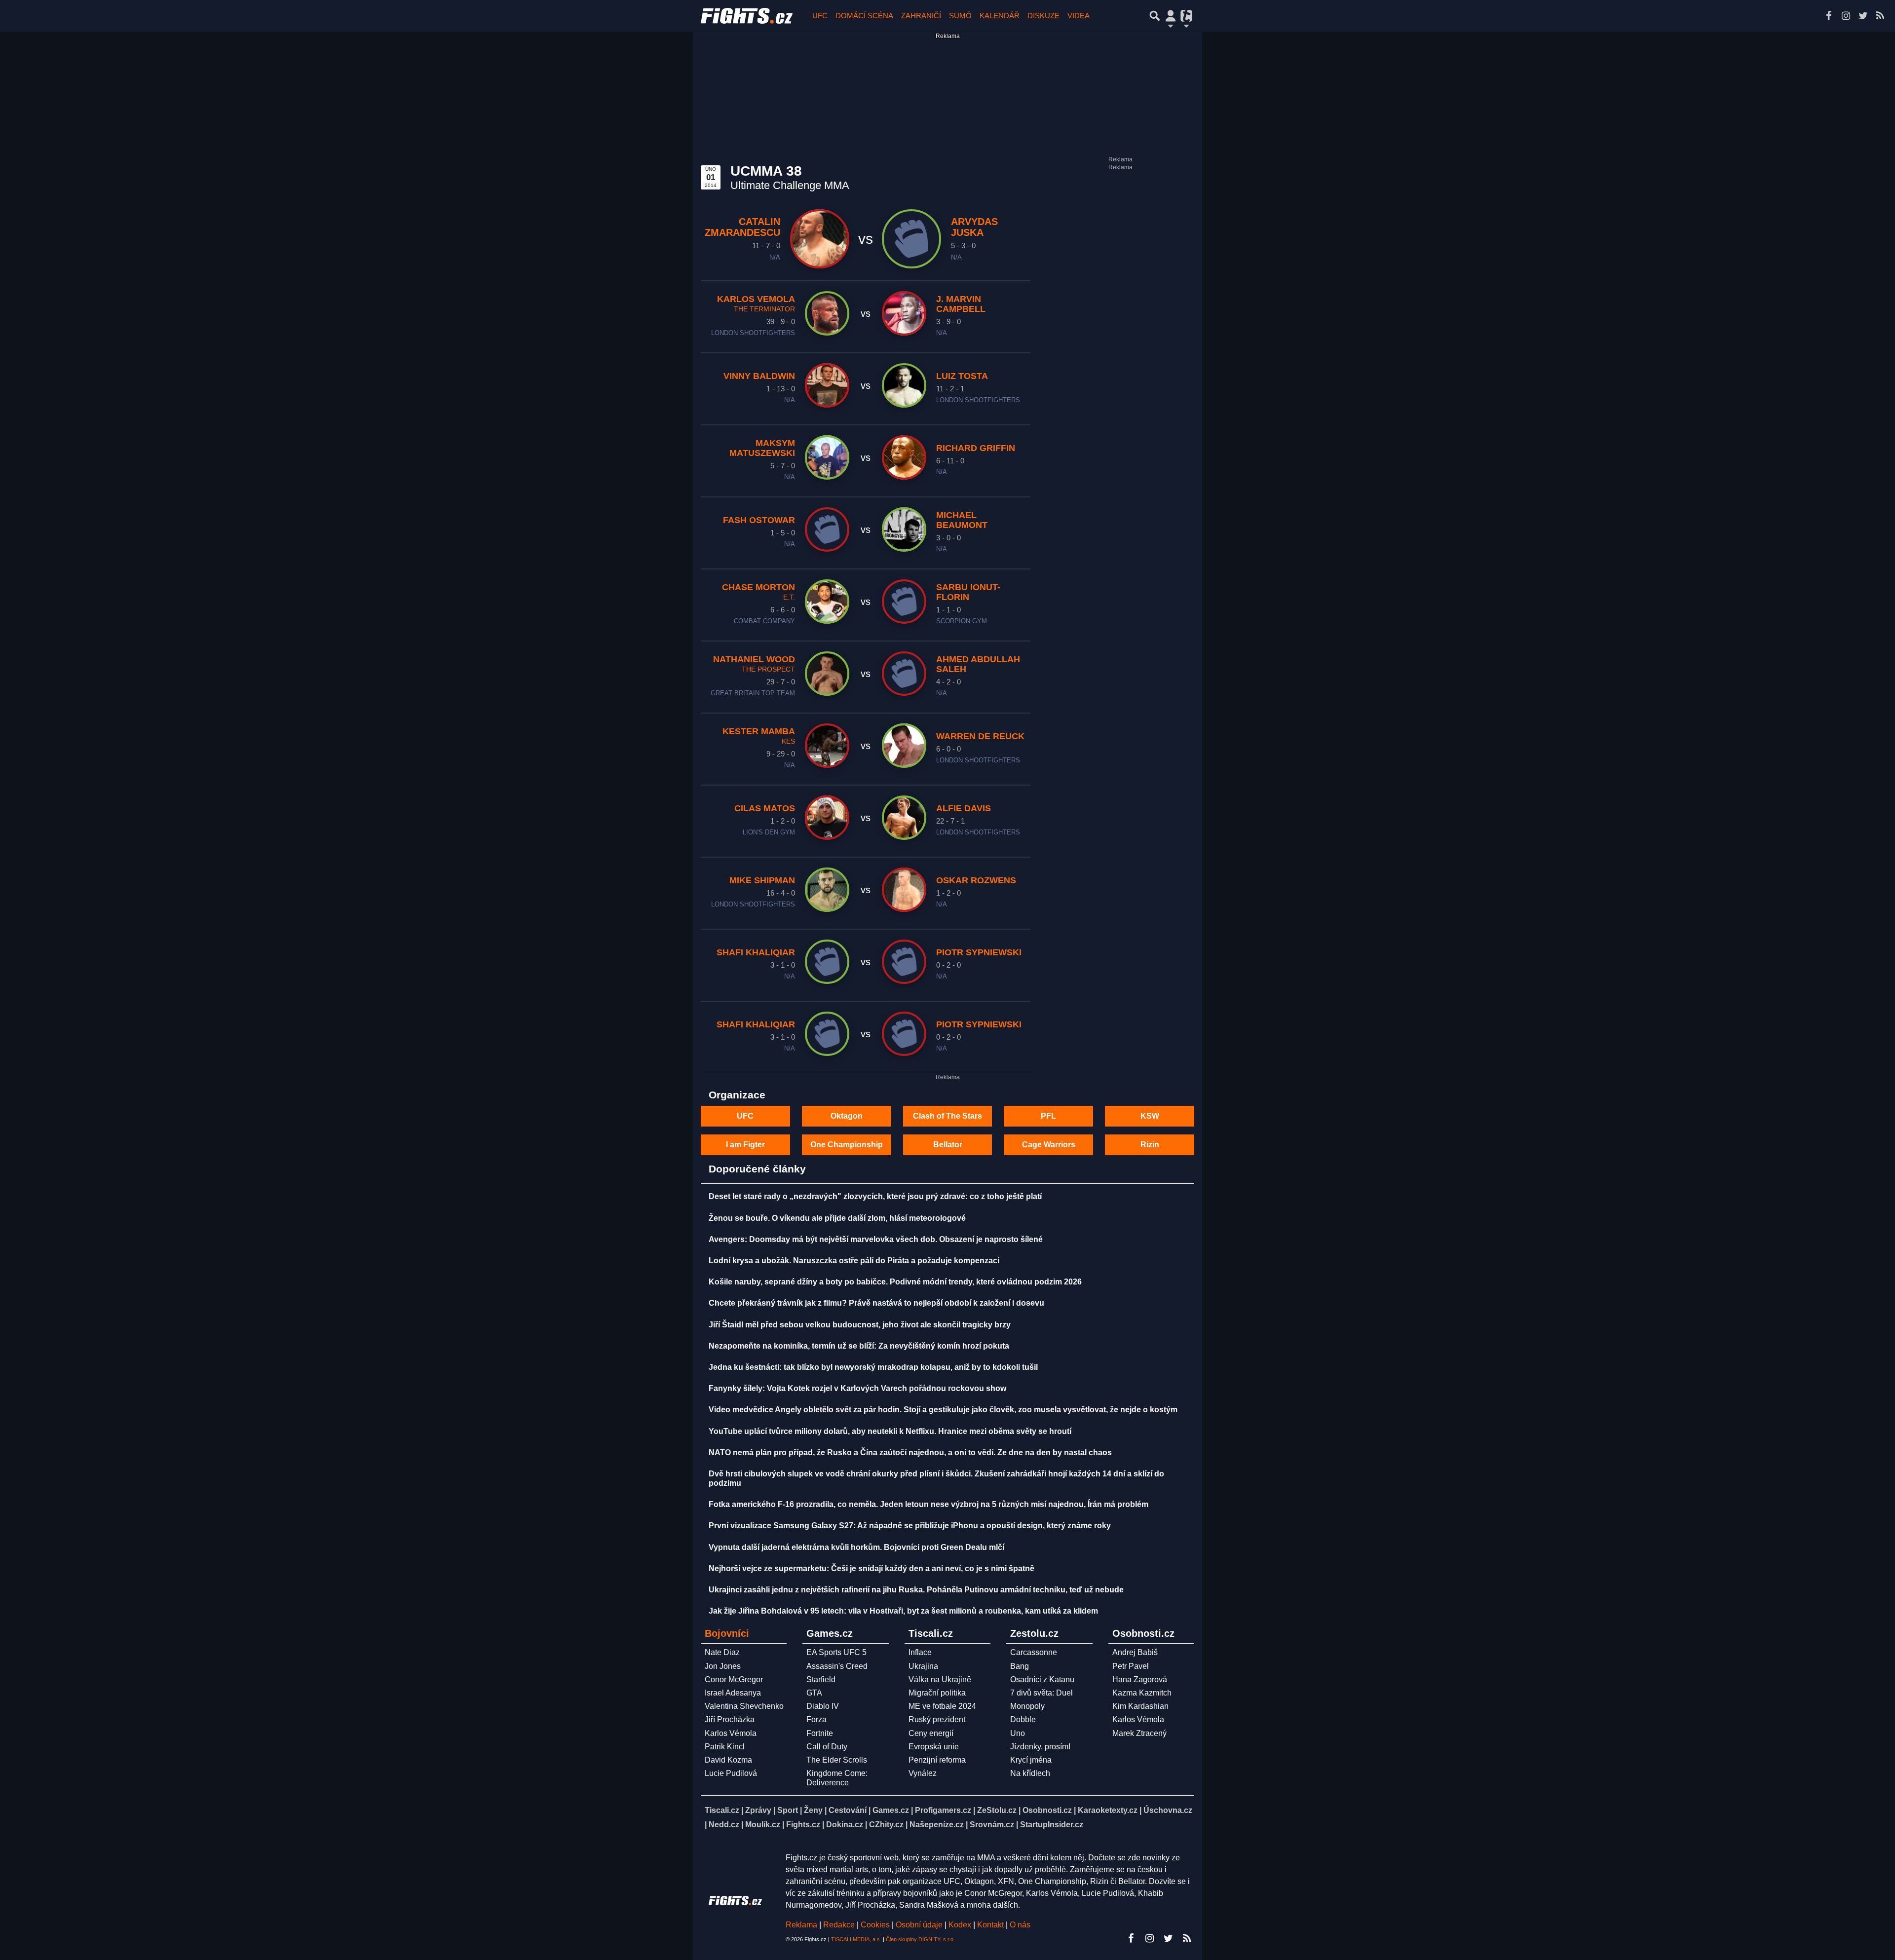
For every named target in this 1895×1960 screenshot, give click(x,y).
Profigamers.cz (943, 1810)
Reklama (801, 1925)
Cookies (875, 1925)
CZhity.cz (886, 1825)
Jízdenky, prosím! (1040, 1747)
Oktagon (847, 1116)
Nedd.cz (724, 1825)
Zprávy (758, 1810)
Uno (1018, 1733)
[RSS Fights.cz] (1880, 16)
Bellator (948, 1145)
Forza (816, 1719)
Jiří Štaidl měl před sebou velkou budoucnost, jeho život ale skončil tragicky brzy (860, 1325)
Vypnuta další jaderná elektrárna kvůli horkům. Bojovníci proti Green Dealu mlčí (856, 1547)
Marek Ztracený (1139, 1733)
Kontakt (991, 1925)
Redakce (839, 1925)
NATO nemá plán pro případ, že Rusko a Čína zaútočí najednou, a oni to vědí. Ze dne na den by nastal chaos (910, 1452)
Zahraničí (921, 16)
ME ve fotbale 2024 (942, 1706)
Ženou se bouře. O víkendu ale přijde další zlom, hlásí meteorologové (837, 1218)
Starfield (821, 1679)
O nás (1020, 1925)
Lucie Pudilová (731, 1773)
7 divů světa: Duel (1042, 1693)
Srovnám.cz (992, 1825)
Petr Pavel (1131, 1666)
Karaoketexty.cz (1108, 1810)
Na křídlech (1030, 1773)
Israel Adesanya (733, 1693)
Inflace (920, 1652)
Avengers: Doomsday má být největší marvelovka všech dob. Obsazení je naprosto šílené (876, 1239)
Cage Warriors (1049, 1145)
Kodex (961, 1925)
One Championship (847, 1145)
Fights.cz (803, 1825)
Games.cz (891, 1810)
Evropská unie (934, 1747)
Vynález (923, 1773)
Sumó (960, 16)
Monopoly (1027, 1706)
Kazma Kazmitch (1142, 1693)
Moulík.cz (763, 1825)
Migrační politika (937, 1693)
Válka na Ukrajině (940, 1679)
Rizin (1150, 1145)
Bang (1020, 1666)
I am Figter (745, 1145)
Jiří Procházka (730, 1719)
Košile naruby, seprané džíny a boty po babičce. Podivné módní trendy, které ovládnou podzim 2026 (895, 1282)
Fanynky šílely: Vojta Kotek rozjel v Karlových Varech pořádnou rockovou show (857, 1388)
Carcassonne (1034, 1652)
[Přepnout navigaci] (1171, 16)
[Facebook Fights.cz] (1828, 16)
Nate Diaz (722, 1652)
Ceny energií (931, 1733)
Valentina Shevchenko (744, 1706)
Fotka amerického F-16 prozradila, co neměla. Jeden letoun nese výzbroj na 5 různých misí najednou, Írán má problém (929, 1504)
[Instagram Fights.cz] (1846, 16)
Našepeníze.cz (937, 1825)
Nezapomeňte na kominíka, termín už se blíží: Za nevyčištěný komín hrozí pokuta (859, 1346)
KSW (1150, 1116)
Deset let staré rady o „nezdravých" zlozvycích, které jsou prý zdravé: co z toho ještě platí (875, 1196)
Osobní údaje (919, 1925)
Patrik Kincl (725, 1747)
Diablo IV (823, 1706)
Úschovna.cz (1168, 1810)
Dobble (1023, 1719)
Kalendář (1000, 16)
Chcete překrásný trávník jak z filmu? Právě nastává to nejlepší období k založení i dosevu (876, 1303)
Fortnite (820, 1733)
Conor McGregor (734, 1679)
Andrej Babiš (1135, 1652)
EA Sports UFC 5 (836, 1652)
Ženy (813, 1810)
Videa (1079, 16)
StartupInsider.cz (1052, 1825)
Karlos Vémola (731, 1733)
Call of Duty (827, 1747)
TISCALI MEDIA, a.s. (856, 1939)
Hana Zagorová (1140, 1679)
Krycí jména (1031, 1760)
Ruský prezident (937, 1719)
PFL (1048, 1116)
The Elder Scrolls (837, 1760)
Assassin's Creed (837, 1666)
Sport (788, 1810)
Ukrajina (923, 1666)
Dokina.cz (845, 1825)
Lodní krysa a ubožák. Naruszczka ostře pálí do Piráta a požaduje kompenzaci (854, 1261)
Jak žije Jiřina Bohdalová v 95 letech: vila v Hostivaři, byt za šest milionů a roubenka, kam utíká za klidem (903, 1611)
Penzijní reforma (937, 1760)
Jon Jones (723, 1666)
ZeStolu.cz (997, 1810)
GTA (814, 1693)
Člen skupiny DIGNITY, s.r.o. (920, 1939)
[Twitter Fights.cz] (1863, 16)
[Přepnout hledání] (1155, 16)
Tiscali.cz (722, 1810)
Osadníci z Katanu (1042, 1679)
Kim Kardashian (1140, 1706)
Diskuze (1043, 16)
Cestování (848, 1810)
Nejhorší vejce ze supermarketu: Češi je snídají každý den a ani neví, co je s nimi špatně (872, 1568)
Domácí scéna (864, 16)
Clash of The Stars (947, 1116)
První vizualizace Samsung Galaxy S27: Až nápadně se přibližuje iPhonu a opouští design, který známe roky (910, 1526)
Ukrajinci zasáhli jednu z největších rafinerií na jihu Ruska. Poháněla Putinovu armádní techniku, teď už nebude (916, 1590)
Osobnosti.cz (1047, 1810)
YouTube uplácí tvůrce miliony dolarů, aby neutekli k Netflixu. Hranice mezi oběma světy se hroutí (890, 1431)
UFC (820, 16)
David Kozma (728, 1760)
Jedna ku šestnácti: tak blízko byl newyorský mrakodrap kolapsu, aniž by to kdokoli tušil (873, 1367)
